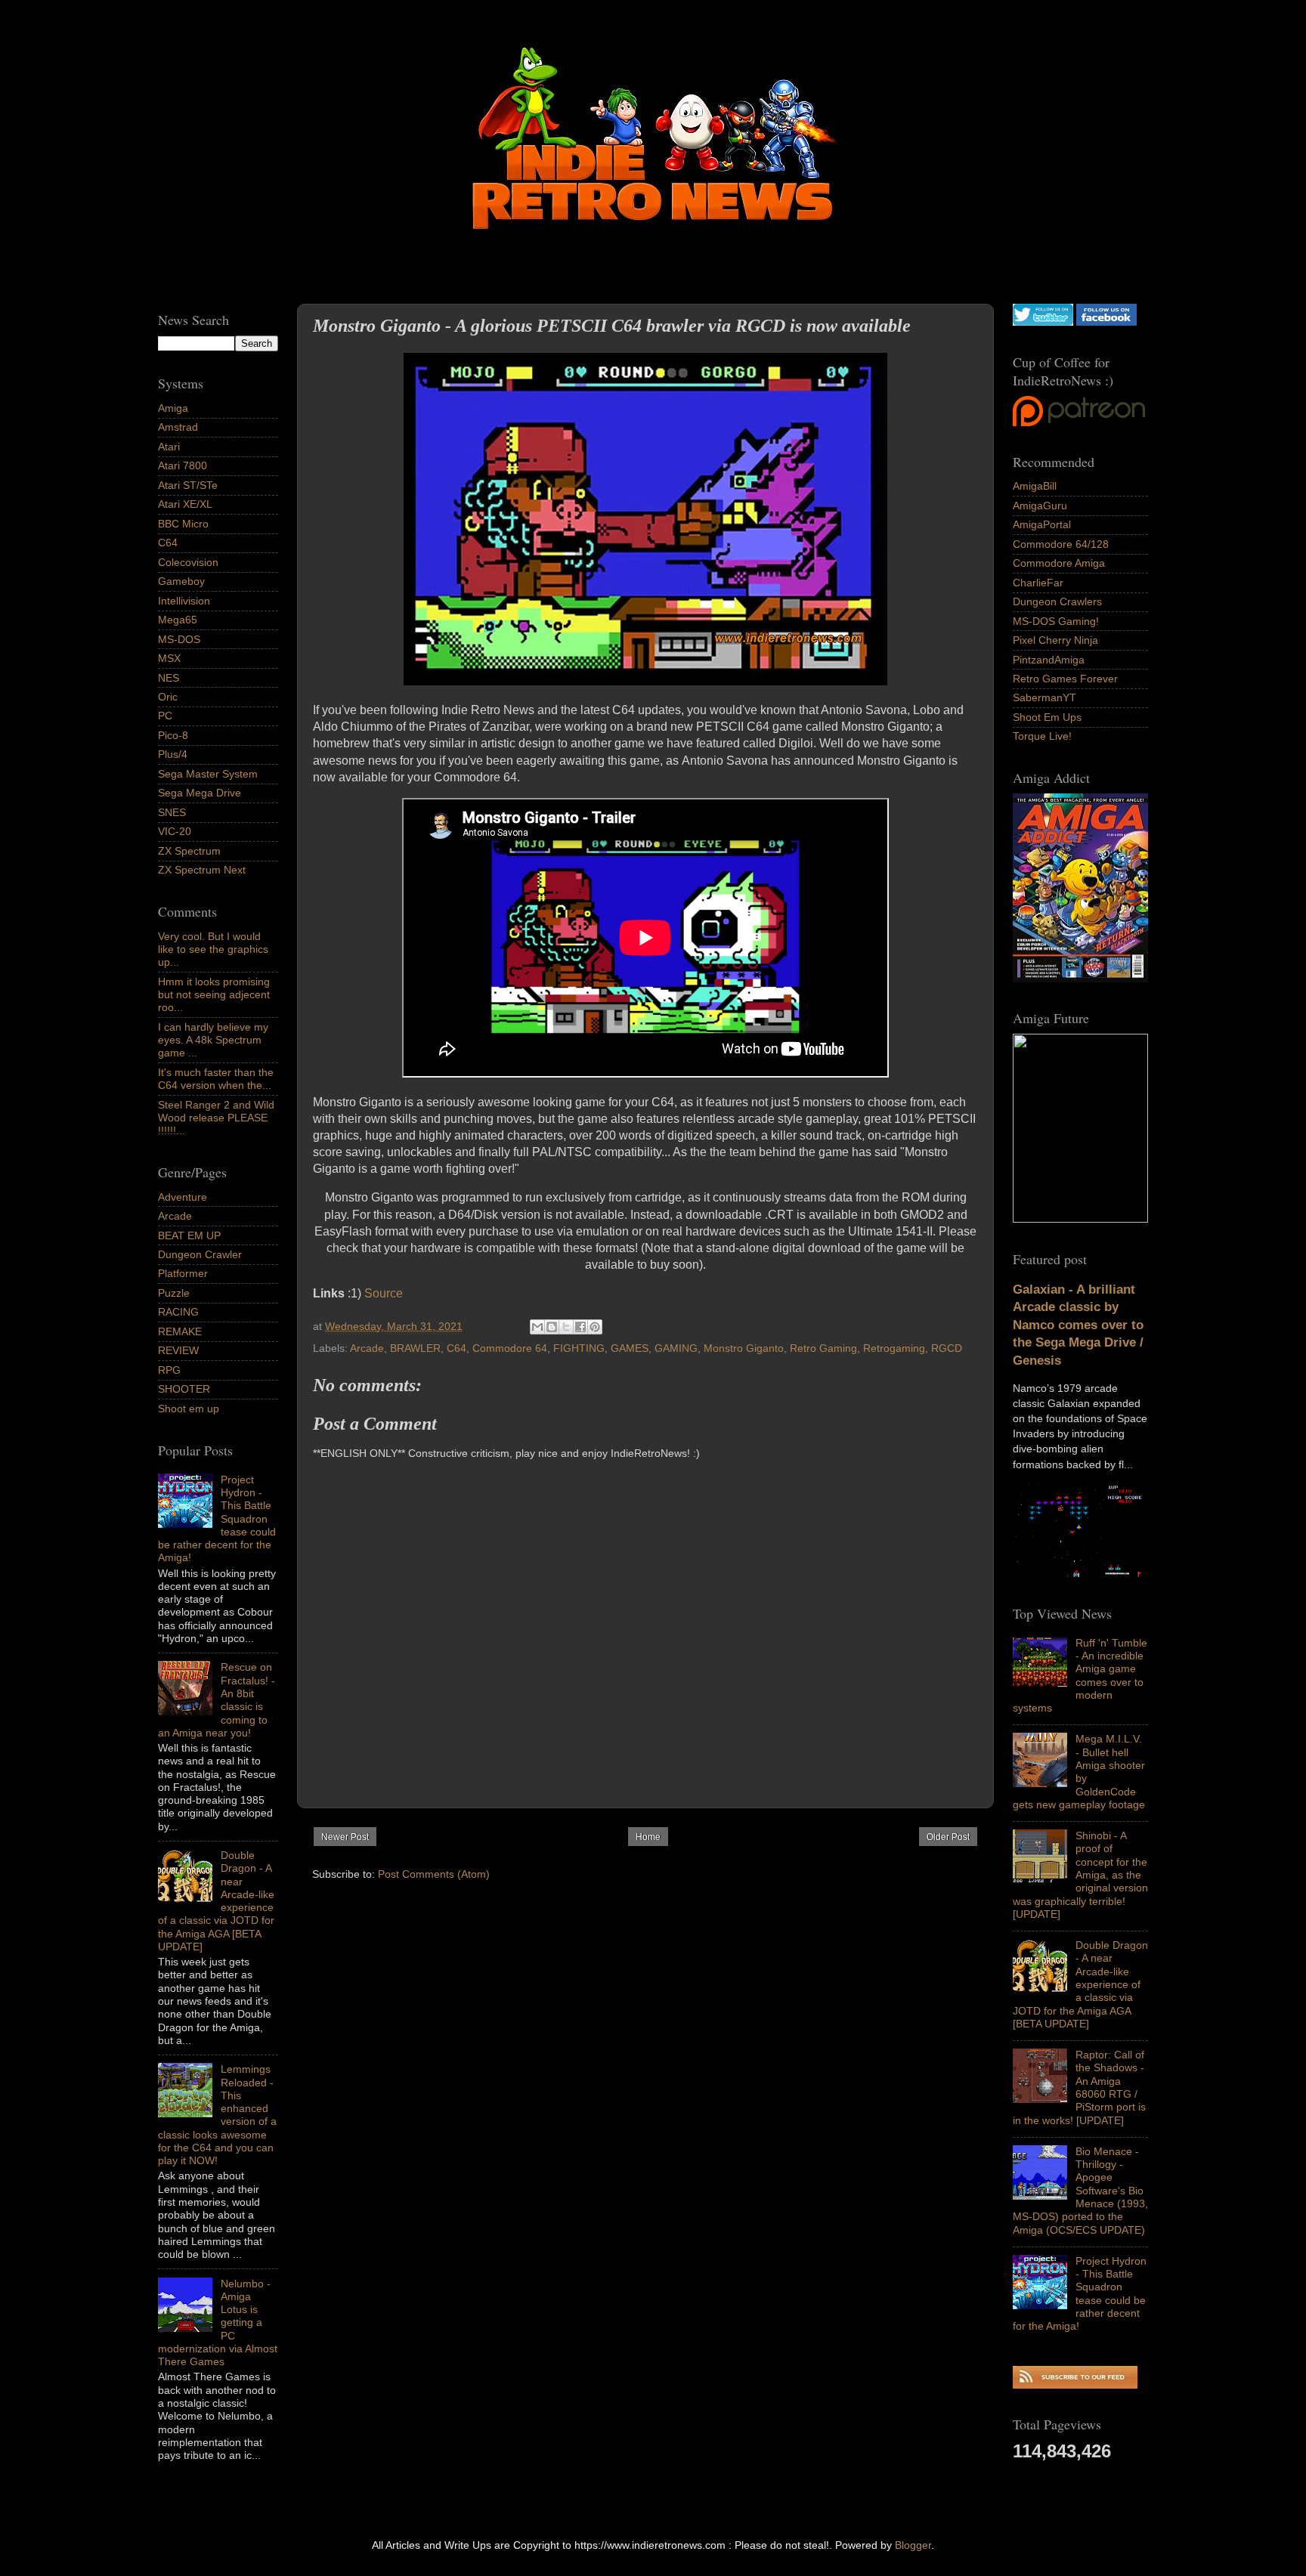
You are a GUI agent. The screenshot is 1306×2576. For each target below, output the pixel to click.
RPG (169, 1370)
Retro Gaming (823, 1348)
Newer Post (345, 1837)
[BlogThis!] (552, 1327)
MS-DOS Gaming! (1056, 621)
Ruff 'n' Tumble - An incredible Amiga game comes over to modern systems (1080, 1675)
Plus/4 (173, 754)
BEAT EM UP (189, 1235)
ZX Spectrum (189, 851)
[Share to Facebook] (580, 1327)
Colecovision (188, 562)
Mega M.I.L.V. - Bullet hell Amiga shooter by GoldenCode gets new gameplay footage (1079, 1771)
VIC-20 (175, 831)
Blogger (913, 2545)
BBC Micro (183, 524)
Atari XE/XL (185, 504)
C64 (456, 1348)
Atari (169, 447)
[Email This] (537, 1327)
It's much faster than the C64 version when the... (216, 1079)
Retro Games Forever (1065, 679)
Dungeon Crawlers (1057, 601)
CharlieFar (1038, 583)
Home (648, 1837)
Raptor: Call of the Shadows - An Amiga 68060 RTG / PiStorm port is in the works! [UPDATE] (1079, 2087)
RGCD (947, 1348)
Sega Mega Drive (200, 793)
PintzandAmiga (1049, 660)
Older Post (948, 1837)
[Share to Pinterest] (595, 1327)
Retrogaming (894, 1348)
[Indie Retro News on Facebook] (1106, 322)
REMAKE (180, 1331)
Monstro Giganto (744, 1348)
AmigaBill (1035, 486)
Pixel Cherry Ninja (1055, 640)
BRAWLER (415, 1348)
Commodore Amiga (1059, 563)
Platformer (183, 1273)
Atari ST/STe (188, 485)
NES (169, 678)
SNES (172, 812)
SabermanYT (1044, 697)
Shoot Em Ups (1047, 717)
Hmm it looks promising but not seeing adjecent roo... (214, 995)
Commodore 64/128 (1061, 544)
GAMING (676, 1348)
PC (165, 716)
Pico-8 (173, 735)
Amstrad (178, 427)
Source (384, 1293)
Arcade (367, 1348)
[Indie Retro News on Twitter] (1043, 322)
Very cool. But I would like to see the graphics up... (213, 949)
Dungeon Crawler (200, 1254)
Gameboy (181, 581)
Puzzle (174, 1293)
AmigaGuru (1040, 506)
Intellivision (184, 601)
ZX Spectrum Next (202, 870)
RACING (178, 1312)
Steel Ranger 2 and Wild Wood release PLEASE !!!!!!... (216, 1118)
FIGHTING (579, 1348)
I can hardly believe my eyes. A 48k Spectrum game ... (213, 1040)
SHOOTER (184, 1389)
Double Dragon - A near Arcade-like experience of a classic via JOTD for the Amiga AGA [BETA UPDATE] (1080, 1984)
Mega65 (178, 620)
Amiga (173, 408)
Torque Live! (1042, 736)
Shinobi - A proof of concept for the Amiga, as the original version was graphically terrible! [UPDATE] (1080, 1875)
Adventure (183, 1197)
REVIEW (178, 1350)
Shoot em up (189, 1409)
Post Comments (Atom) (434, 1874)
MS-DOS (179, 639)
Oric (168, 697)
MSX (169, 658)
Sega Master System (208, 774)
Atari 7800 (183, 465)
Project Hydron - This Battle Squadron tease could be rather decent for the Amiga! (1080, 2293)
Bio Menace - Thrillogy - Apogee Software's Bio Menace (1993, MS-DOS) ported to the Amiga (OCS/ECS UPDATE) (1080, 2191)
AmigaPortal (1042, 524)
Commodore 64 (510, 1348)
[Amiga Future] (1080, 979)
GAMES (630, 1348)
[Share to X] (566, 1327)
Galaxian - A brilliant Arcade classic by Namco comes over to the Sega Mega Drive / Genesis (1078, 1325)
